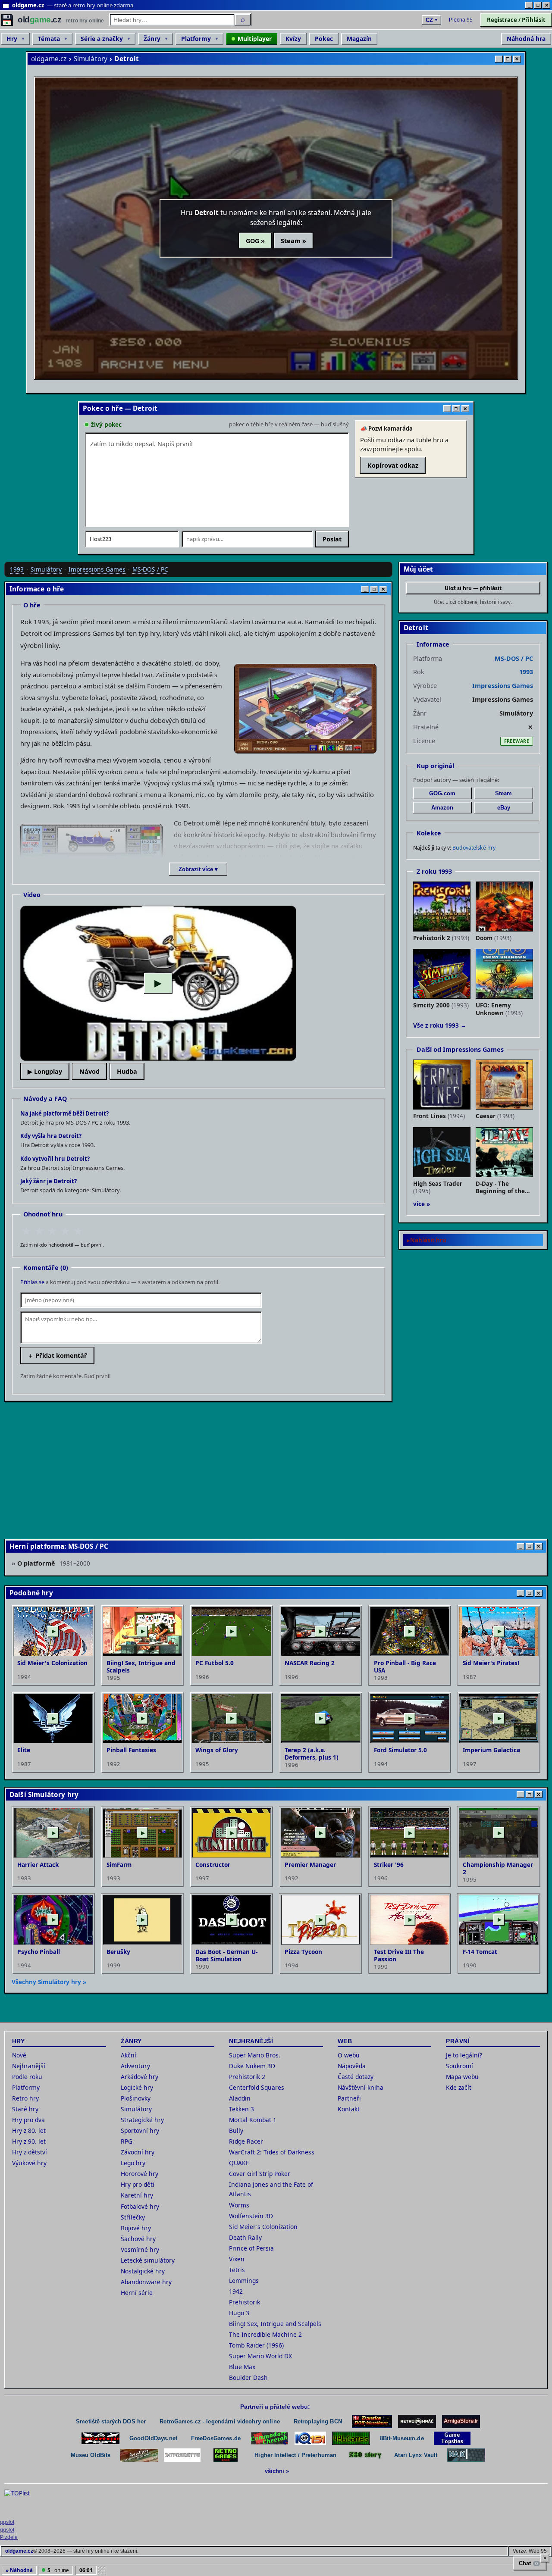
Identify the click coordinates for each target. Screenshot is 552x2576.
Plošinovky (136, 2098)
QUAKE (239, 2163)
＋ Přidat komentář (57, 1355)
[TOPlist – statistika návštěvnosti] (23, 2502)
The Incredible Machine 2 (265, 2334)
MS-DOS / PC (150, 569)
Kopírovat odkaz (393, 465)
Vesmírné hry (140, 2249)
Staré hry (25, 2109)
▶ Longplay (45, 1071)
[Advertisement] (263, 1469)
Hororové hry (140, 2174)
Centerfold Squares (257, 2087)
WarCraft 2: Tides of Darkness (272, 2152)
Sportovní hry (140, 2131)
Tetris (237, 2270)
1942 (236, 2291)
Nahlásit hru (428, 1240)
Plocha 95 (461, 20)
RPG (127, 2141)
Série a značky (102, 39)
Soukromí (459, 2066)
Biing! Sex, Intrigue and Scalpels (275, 2324)
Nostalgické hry (143, 2271)
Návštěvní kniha (361, 2087)
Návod (89, 1071)
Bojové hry (136, 2228)
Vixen (237, 2259)
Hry (12, 39)
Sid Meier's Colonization (263, 2227)
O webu (349, 2055)
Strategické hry (142, 2120)
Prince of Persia (251, 2248)
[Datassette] (182, 2455)
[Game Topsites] (452, 2438)
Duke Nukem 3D (252, 2066)
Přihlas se (32, 1282)
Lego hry (133, 2163)
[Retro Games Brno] (226, 2455)
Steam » (293, 241)
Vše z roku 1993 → (440, 1025)
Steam (503, 793)
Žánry (152, 39)
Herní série (137, 2293)
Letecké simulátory (148, 2260)
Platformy (196, 39)
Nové (19, 2055)
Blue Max (242, 2367)
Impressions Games (97, 569)
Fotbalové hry (140, 2206)
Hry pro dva (28, 2120)
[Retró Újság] (139, 2455)
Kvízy (293, 39)
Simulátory (91, 59)
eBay (504, 808)
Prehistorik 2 (247, 2077)
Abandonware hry (146, 2282)
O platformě (54, 1563)
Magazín (359, 39)
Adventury (135, 2066)
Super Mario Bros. (255, 2055)
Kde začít (459, 2087)
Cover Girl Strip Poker (260, 2174)
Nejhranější (29, 2066)
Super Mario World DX (260, 2356)
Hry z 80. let (29, 2131)
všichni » (277, 2471)
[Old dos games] (100, 2438)
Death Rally (245, 2237)
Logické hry (137, 2087)
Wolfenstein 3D (251, 2216)
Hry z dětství (30, 2152)
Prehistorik (245, 2302)
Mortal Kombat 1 (253, 2120)
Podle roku (27, 2077)
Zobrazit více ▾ (198, 869)
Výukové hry (29, 2163)
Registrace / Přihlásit (516, 20)
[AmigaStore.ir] (461, 2421)
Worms (239, 2205)
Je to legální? (464, 2055)
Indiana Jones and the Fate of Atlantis (271, 2189)
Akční (129, 2055)
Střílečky (133, 2217)
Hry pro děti (138, 2184)
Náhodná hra (526, 39)
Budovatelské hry (474, 848)
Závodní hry (138, 2152)
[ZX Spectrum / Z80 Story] (365, 2455)
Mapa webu (462, 2077)
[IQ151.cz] (310, 2438)
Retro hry (25, 2098)
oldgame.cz (49, 59)
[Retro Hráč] (417, 2421)
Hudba (127, 1071)
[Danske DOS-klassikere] (372, 2421)
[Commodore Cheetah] (270, 2438)
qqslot (7, 2522)
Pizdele (9, 2537)
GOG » (255, 241)
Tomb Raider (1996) (256, 2345)
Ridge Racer (246, 2141)
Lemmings (244, 2281)
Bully (236, 2131)
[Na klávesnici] (466, 2455)
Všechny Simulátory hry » (49, 1982)
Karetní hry (137, 2195)
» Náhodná (19, 2570)
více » (422, 1204)
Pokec (324, 39)
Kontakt (349, 2109)
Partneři (349, 2098)
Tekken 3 (241, 2109)
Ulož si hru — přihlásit (473, 588)
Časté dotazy (356, 2077)
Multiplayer (255, 39)
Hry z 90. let (29, 2141)
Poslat (332, 539)
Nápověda (352, 2066)
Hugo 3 (239, 2313)
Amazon (442, 808)
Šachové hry (138, 2239)
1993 (17, 569)
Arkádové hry (140, 2077)
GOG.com (442, 793)
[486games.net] (351, 2438)
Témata (49, 39)
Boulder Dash (248, 2377)
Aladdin (240, 2098)
